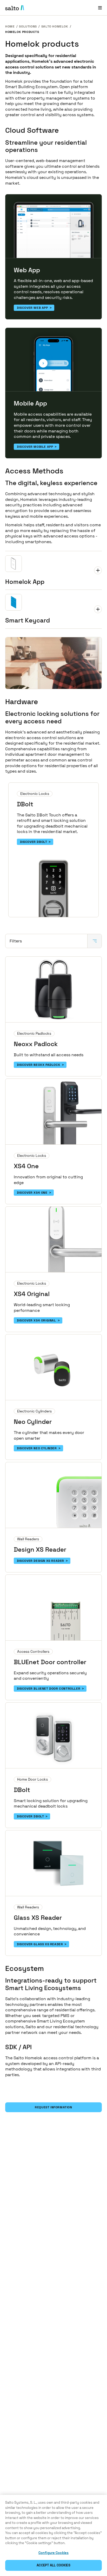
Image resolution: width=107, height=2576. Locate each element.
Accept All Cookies (53, 2565)
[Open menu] (100, 8)
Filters (16, 941)
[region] (53, 2535)
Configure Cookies (53, 2553)
